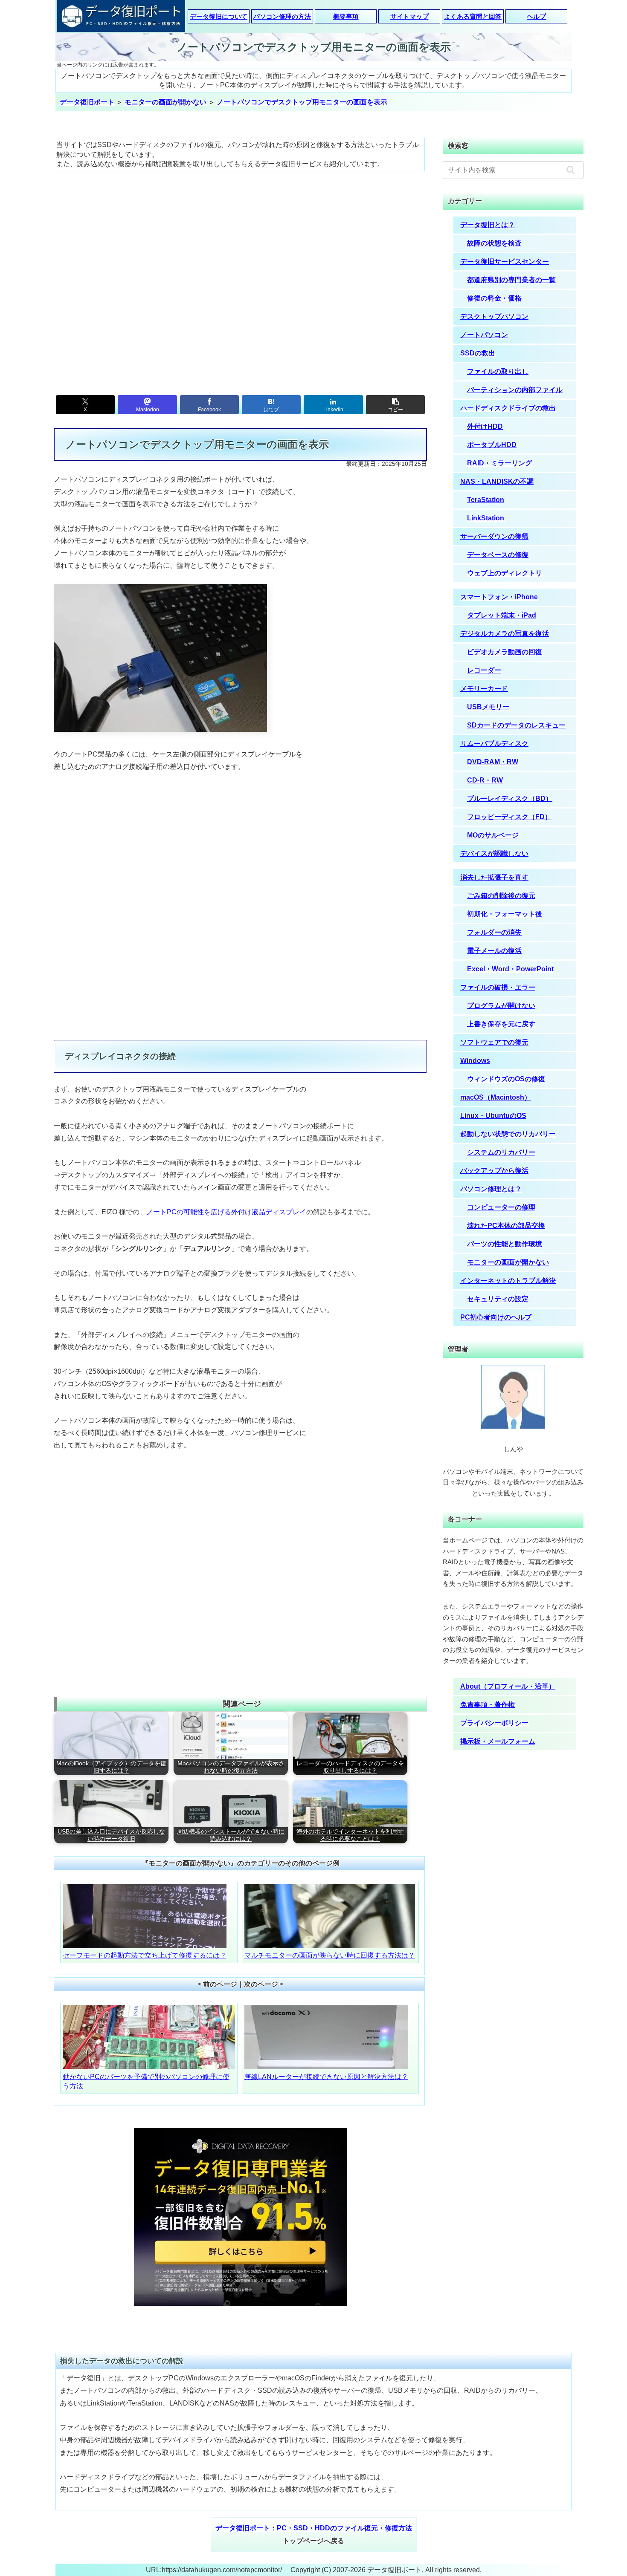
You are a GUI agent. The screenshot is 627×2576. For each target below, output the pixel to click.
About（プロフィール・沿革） (508, 1686)
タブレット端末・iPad (502, 615)
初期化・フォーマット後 (505, 914)
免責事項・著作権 (488, 1705)
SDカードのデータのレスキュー (516, 725)
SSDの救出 (478, 353)
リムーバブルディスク (494, 744)
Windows (475, 1061)
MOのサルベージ (493, 835)
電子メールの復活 (494, 951)
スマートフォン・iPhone (499, 597)
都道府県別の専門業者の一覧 (511, 280)
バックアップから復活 (494, 1171)
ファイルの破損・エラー (498, 987)
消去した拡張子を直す (494, 877)
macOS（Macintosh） (496, 1097)
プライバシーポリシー (494, 1723)
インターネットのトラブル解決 (508, 1281)
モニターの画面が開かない (508, 1262)
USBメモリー (488, 707)
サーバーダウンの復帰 (494, 536)
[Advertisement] (241, 279)
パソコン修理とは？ (491, 1189)
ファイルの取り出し (498, 371)
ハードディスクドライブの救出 (508, 408)
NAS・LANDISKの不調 (497, 481)
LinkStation (486, 518)
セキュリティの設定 (498, 1299)
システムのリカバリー (501, 1152)
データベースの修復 (498, 555)
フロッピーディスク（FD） (509, 817)
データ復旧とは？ (488, 225)
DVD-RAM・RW (493, 762)
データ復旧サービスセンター (505, 261)
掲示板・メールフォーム (498, 1741)
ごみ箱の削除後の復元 (501, 896)
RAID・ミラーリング (499, 463)
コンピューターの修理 (501, 1207)
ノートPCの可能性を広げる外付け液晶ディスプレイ (226, 1212)
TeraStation (486, 500)
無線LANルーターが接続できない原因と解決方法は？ (326, 2077)
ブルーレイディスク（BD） (510, 799)
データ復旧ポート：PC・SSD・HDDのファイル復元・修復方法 (314, 2528)
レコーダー (484, 670)
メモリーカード (484, 689)
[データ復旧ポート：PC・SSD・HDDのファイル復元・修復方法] (121, 17)
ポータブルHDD (492, 445)
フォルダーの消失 (494, 932)
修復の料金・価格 (494, 298)
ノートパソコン (484, 335)
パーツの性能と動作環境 (505, 1244)
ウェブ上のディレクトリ (505, 573)
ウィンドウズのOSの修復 (506, 1079)
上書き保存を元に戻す (501, 1024)
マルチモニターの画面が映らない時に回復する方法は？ (330, 1955)
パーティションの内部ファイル (515, 390)
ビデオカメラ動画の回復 (505, 652)
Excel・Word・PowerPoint (510, 969)
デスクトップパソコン (494, 316)
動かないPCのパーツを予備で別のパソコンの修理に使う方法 (146, 2081)
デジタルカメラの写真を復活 (505, 634)
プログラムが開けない (501, 1006)
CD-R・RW (485, 780)
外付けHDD (485, 426)
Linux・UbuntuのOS (493, 1116)
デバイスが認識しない (494, 853)
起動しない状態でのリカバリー (508, 1134)
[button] (395, 405)
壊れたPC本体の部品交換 (506, 1226)
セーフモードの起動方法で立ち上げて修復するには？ (145, 1955)
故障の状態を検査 (494, 243)
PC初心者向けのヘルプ (496, 1317)
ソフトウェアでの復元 (494, 1042)
